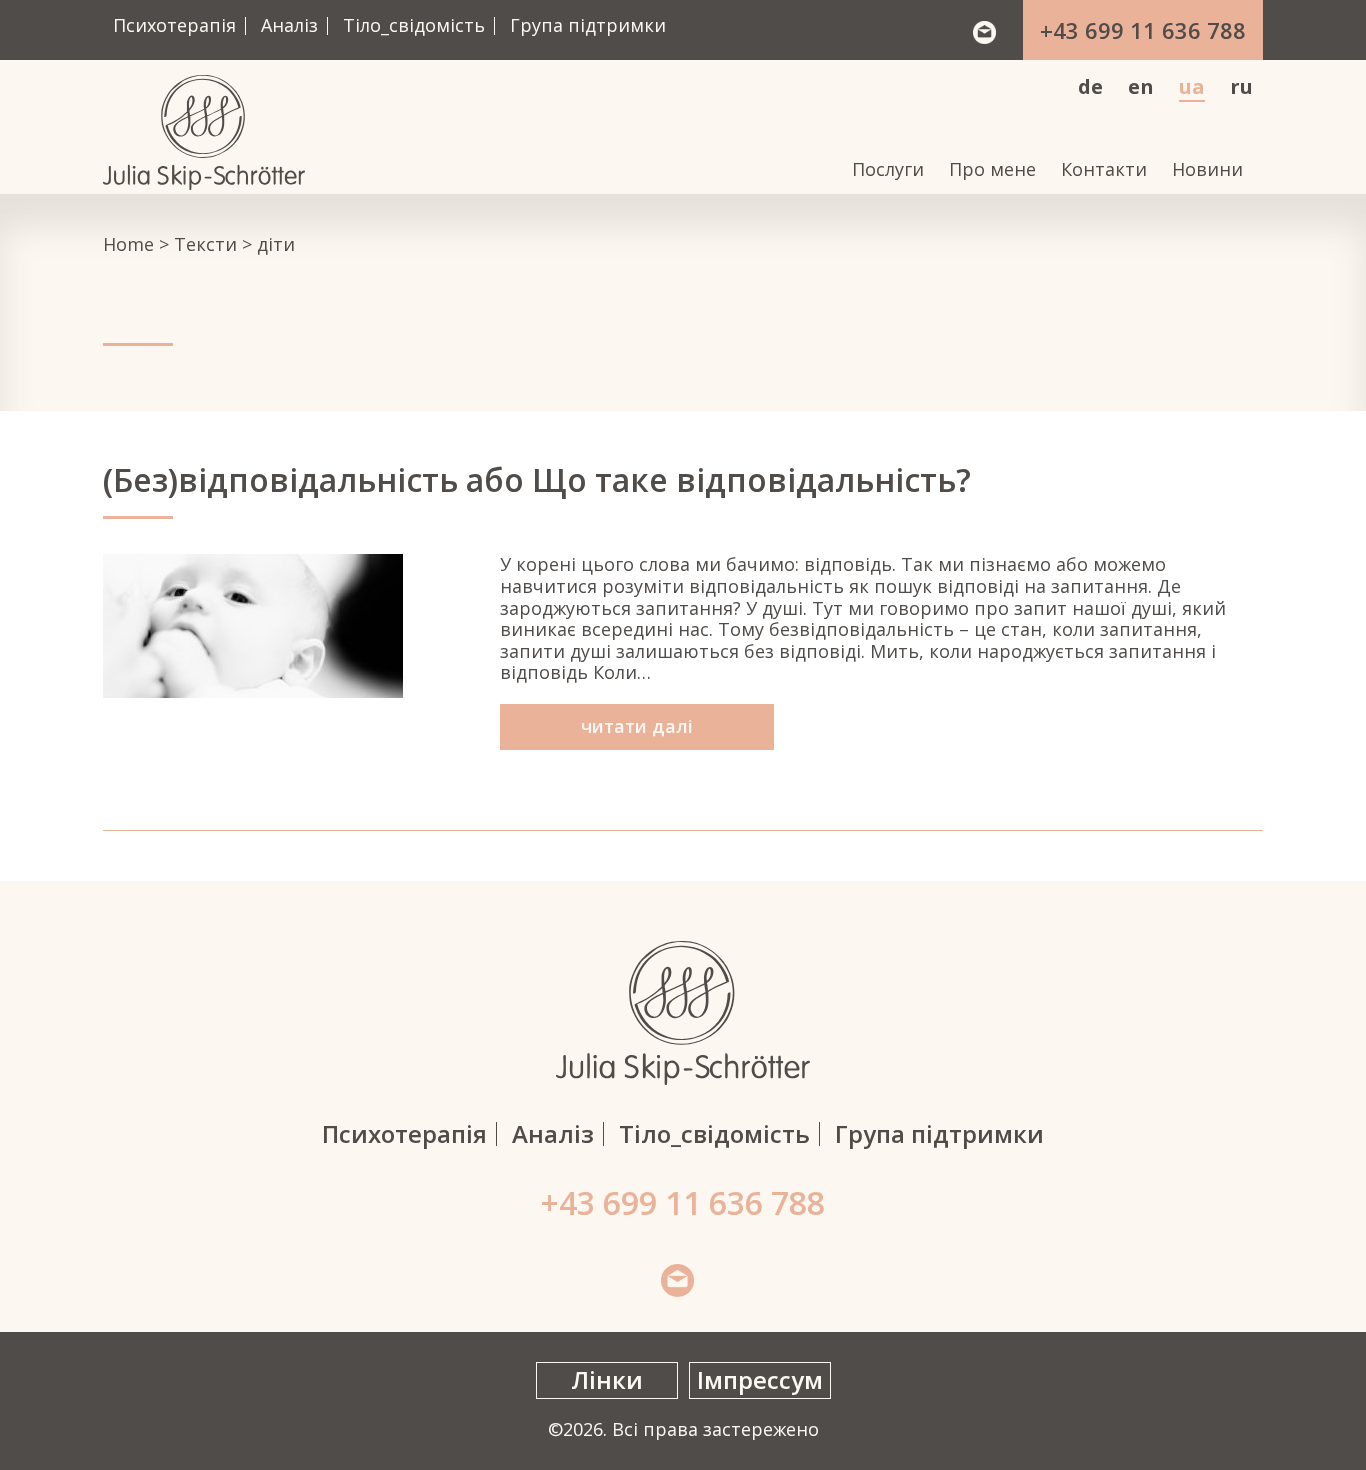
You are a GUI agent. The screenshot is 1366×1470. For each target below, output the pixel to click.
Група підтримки (588, 25)
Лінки (607, 1379)
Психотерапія (174, 25)
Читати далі (637, 726)
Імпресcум (760, 1379)
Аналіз (289, 25)
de (1090, 86)
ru (1241, 86)
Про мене (992, 170)
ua (1192, 86)
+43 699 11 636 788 (1143, 30)
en (1141, 86)
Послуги (888, 170)
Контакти (1104, 170)
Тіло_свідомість (414, 25)
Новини (1207, 170)
